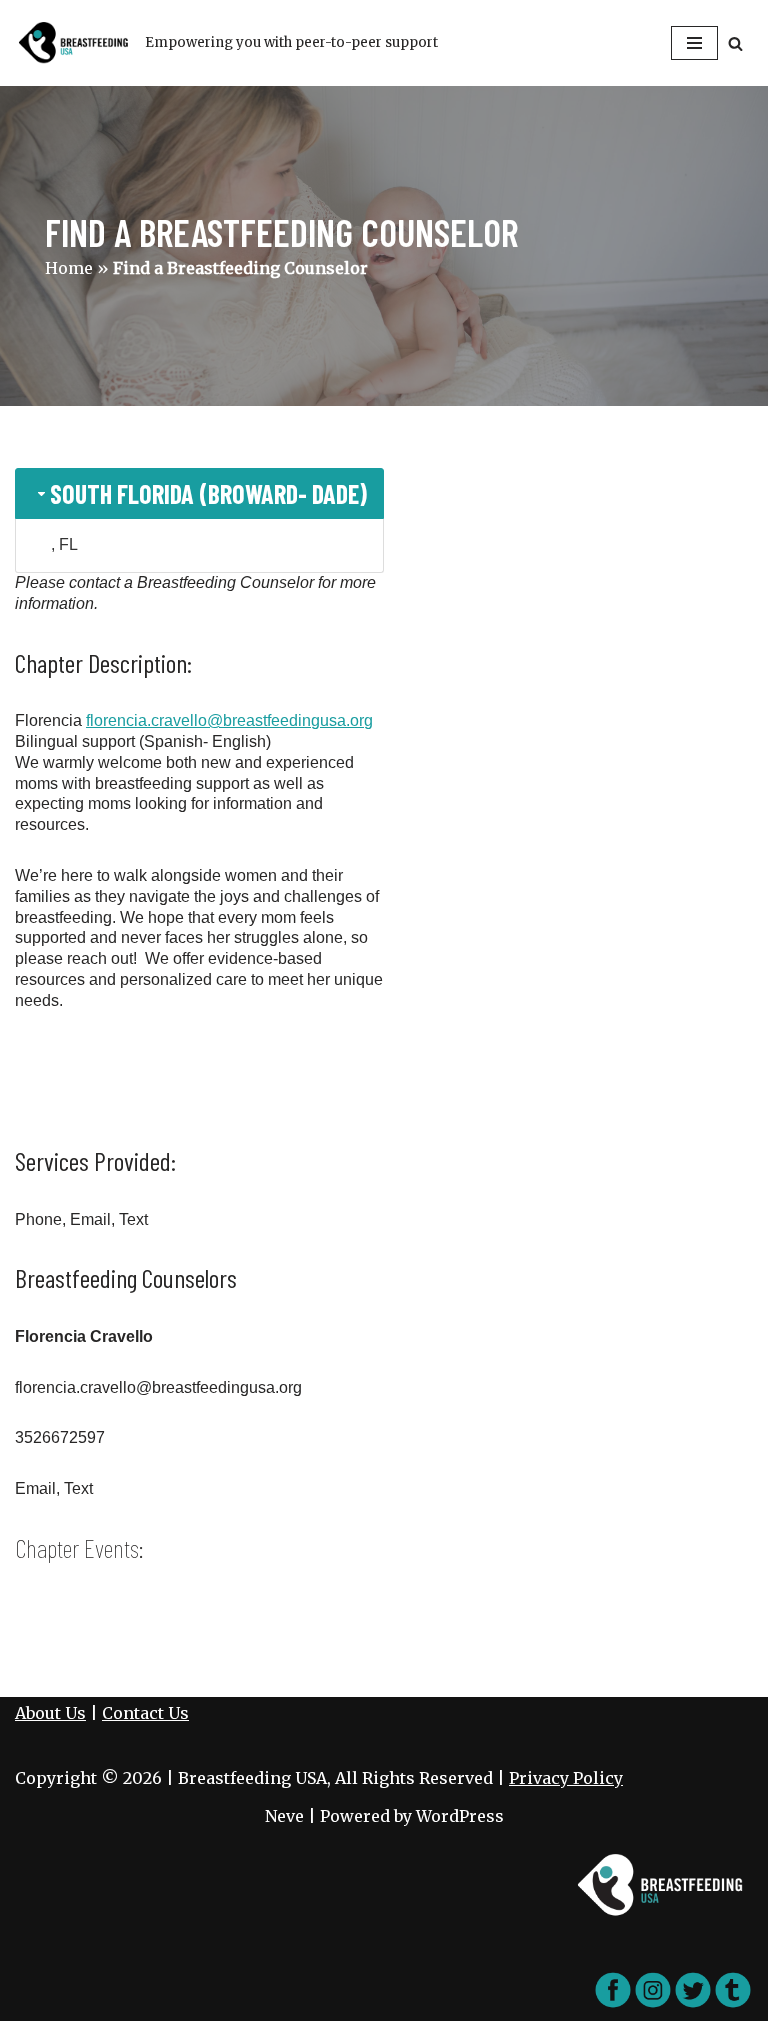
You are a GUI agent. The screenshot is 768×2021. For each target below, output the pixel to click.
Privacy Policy (566, 1778)
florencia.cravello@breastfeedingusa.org (229, 720)
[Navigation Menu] (694, 43)
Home (69, 268)
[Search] (735, 43)
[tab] (199, 493)
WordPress (460, 1816)
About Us (50, 1713)
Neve (284, 1816)
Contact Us (145, 1713)
